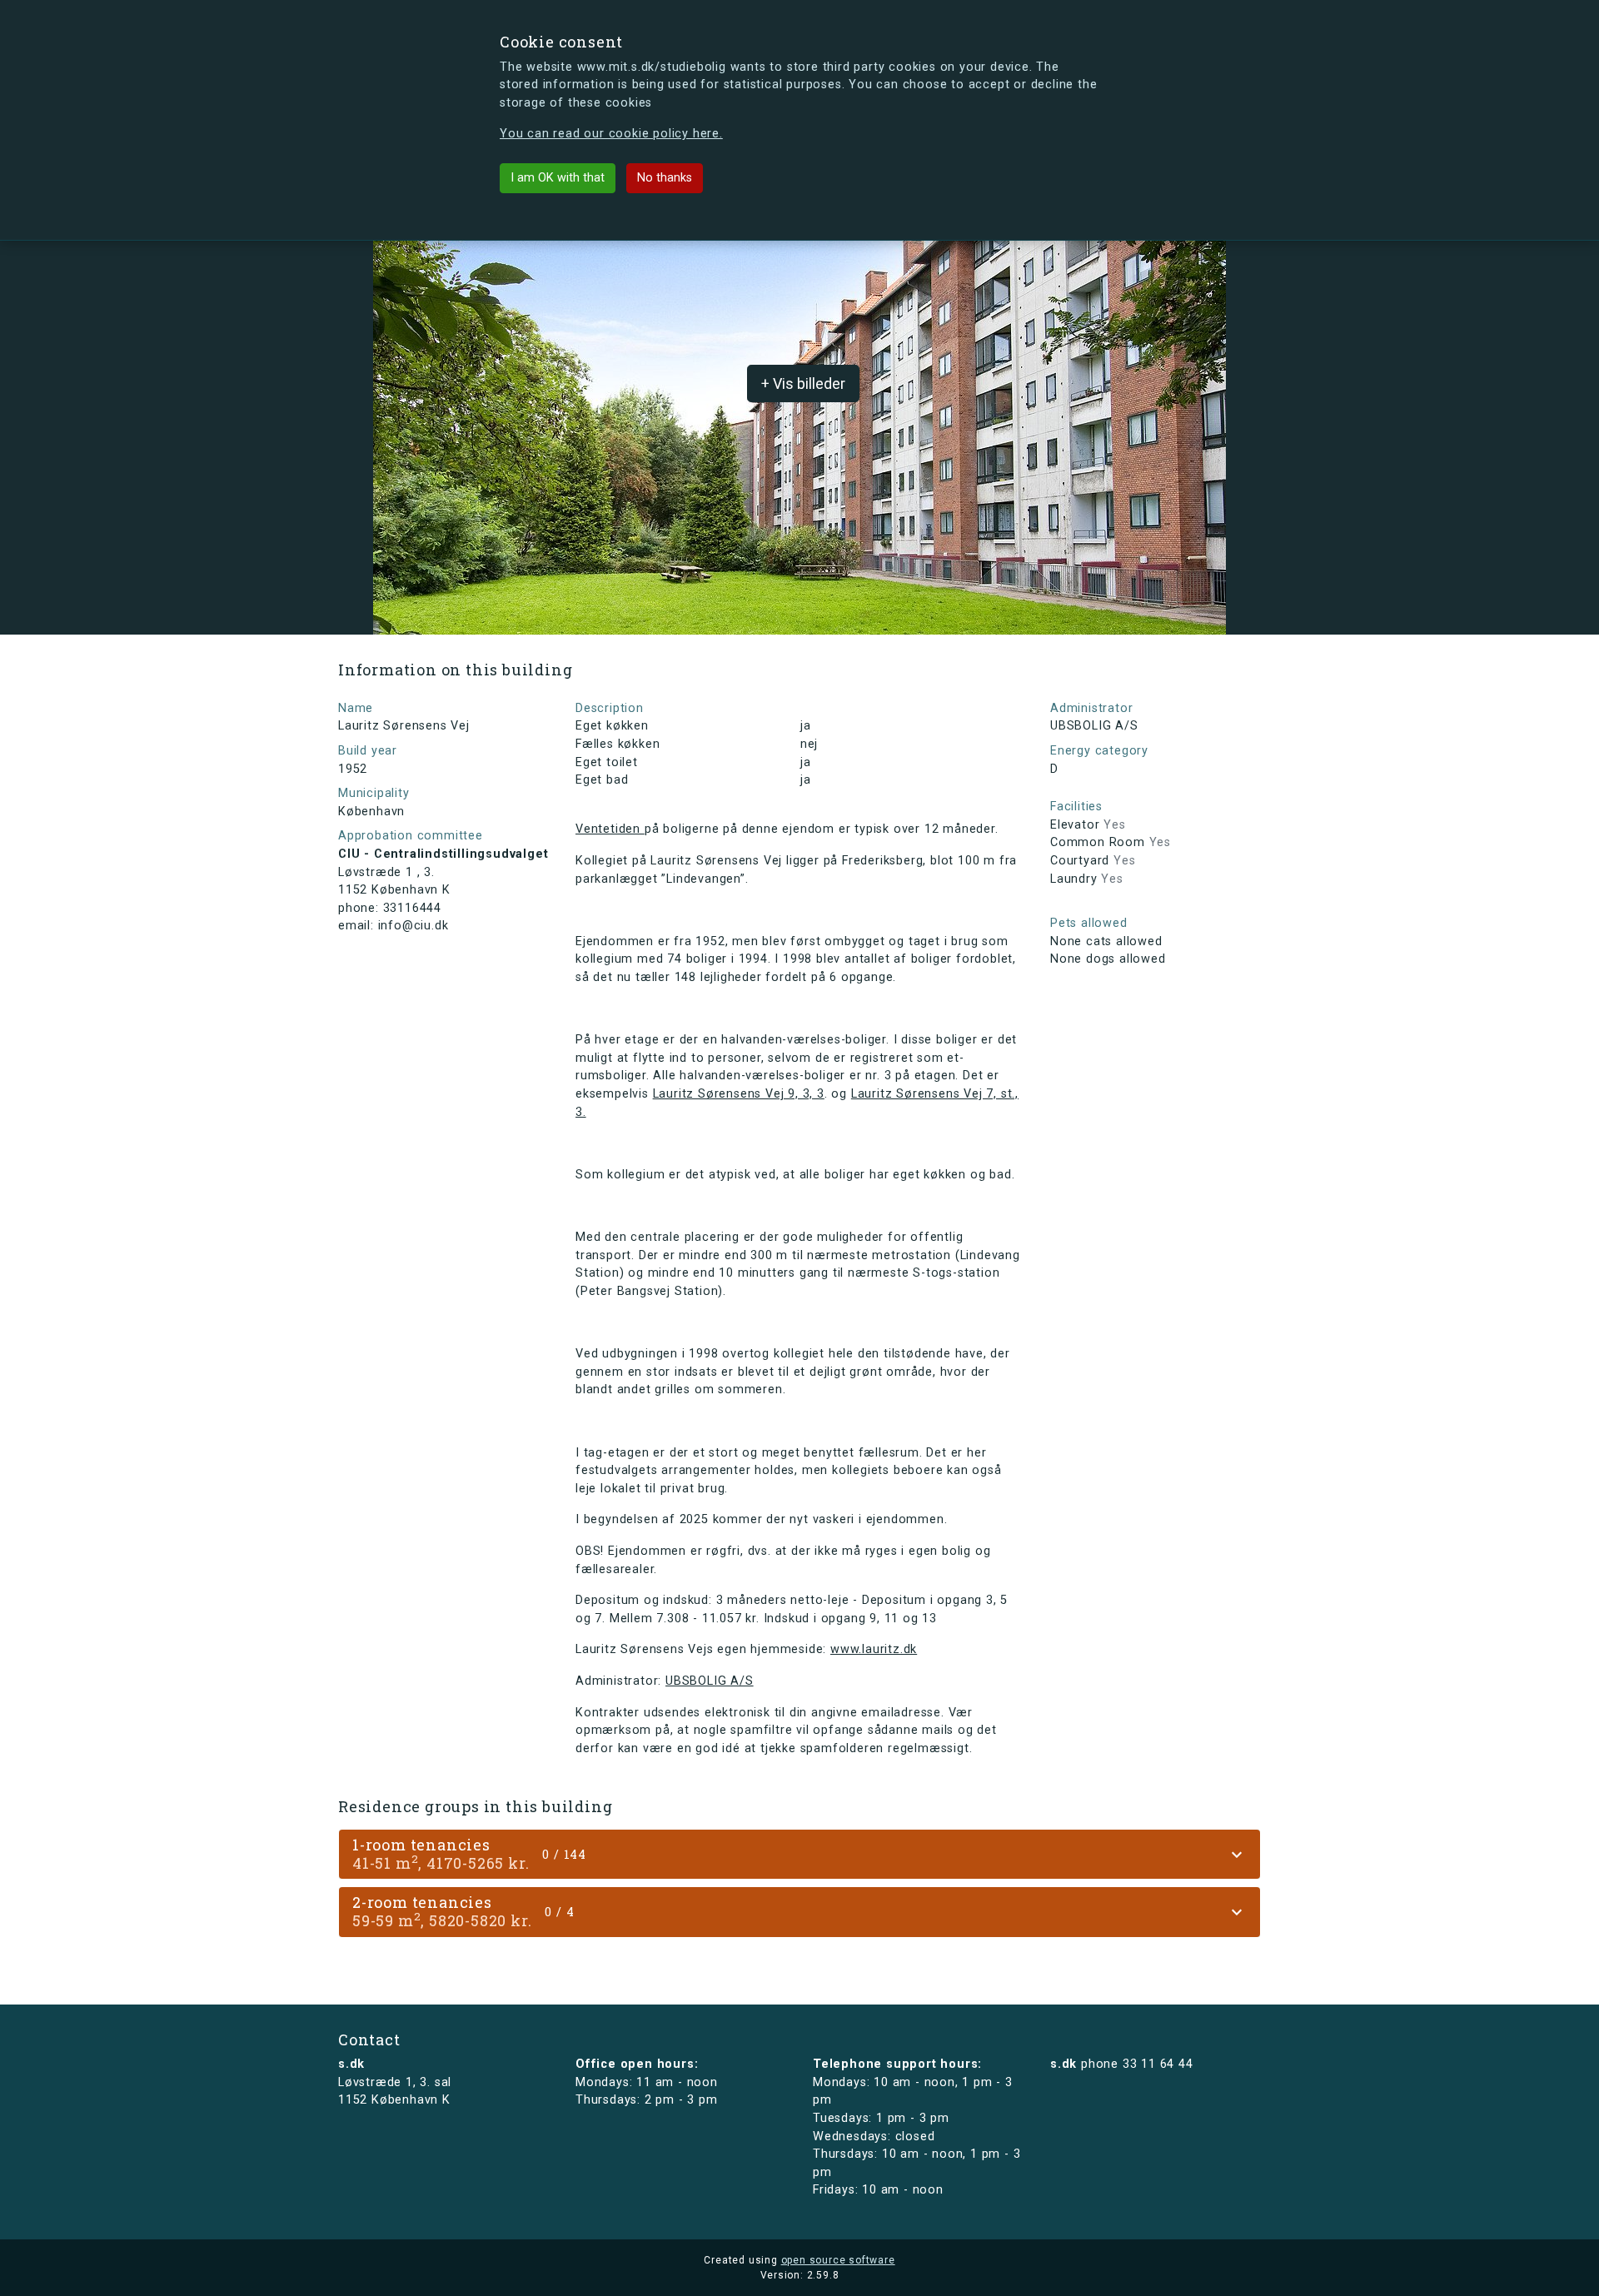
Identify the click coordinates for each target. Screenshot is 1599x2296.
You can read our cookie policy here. (611, 134)
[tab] (799, 1854)
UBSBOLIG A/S (710, 1681)
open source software (838, 2260)
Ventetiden (610, 829)
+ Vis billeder (803, 383)
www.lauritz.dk (874, 1649)
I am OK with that (558, 178)
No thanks (665, 178)
